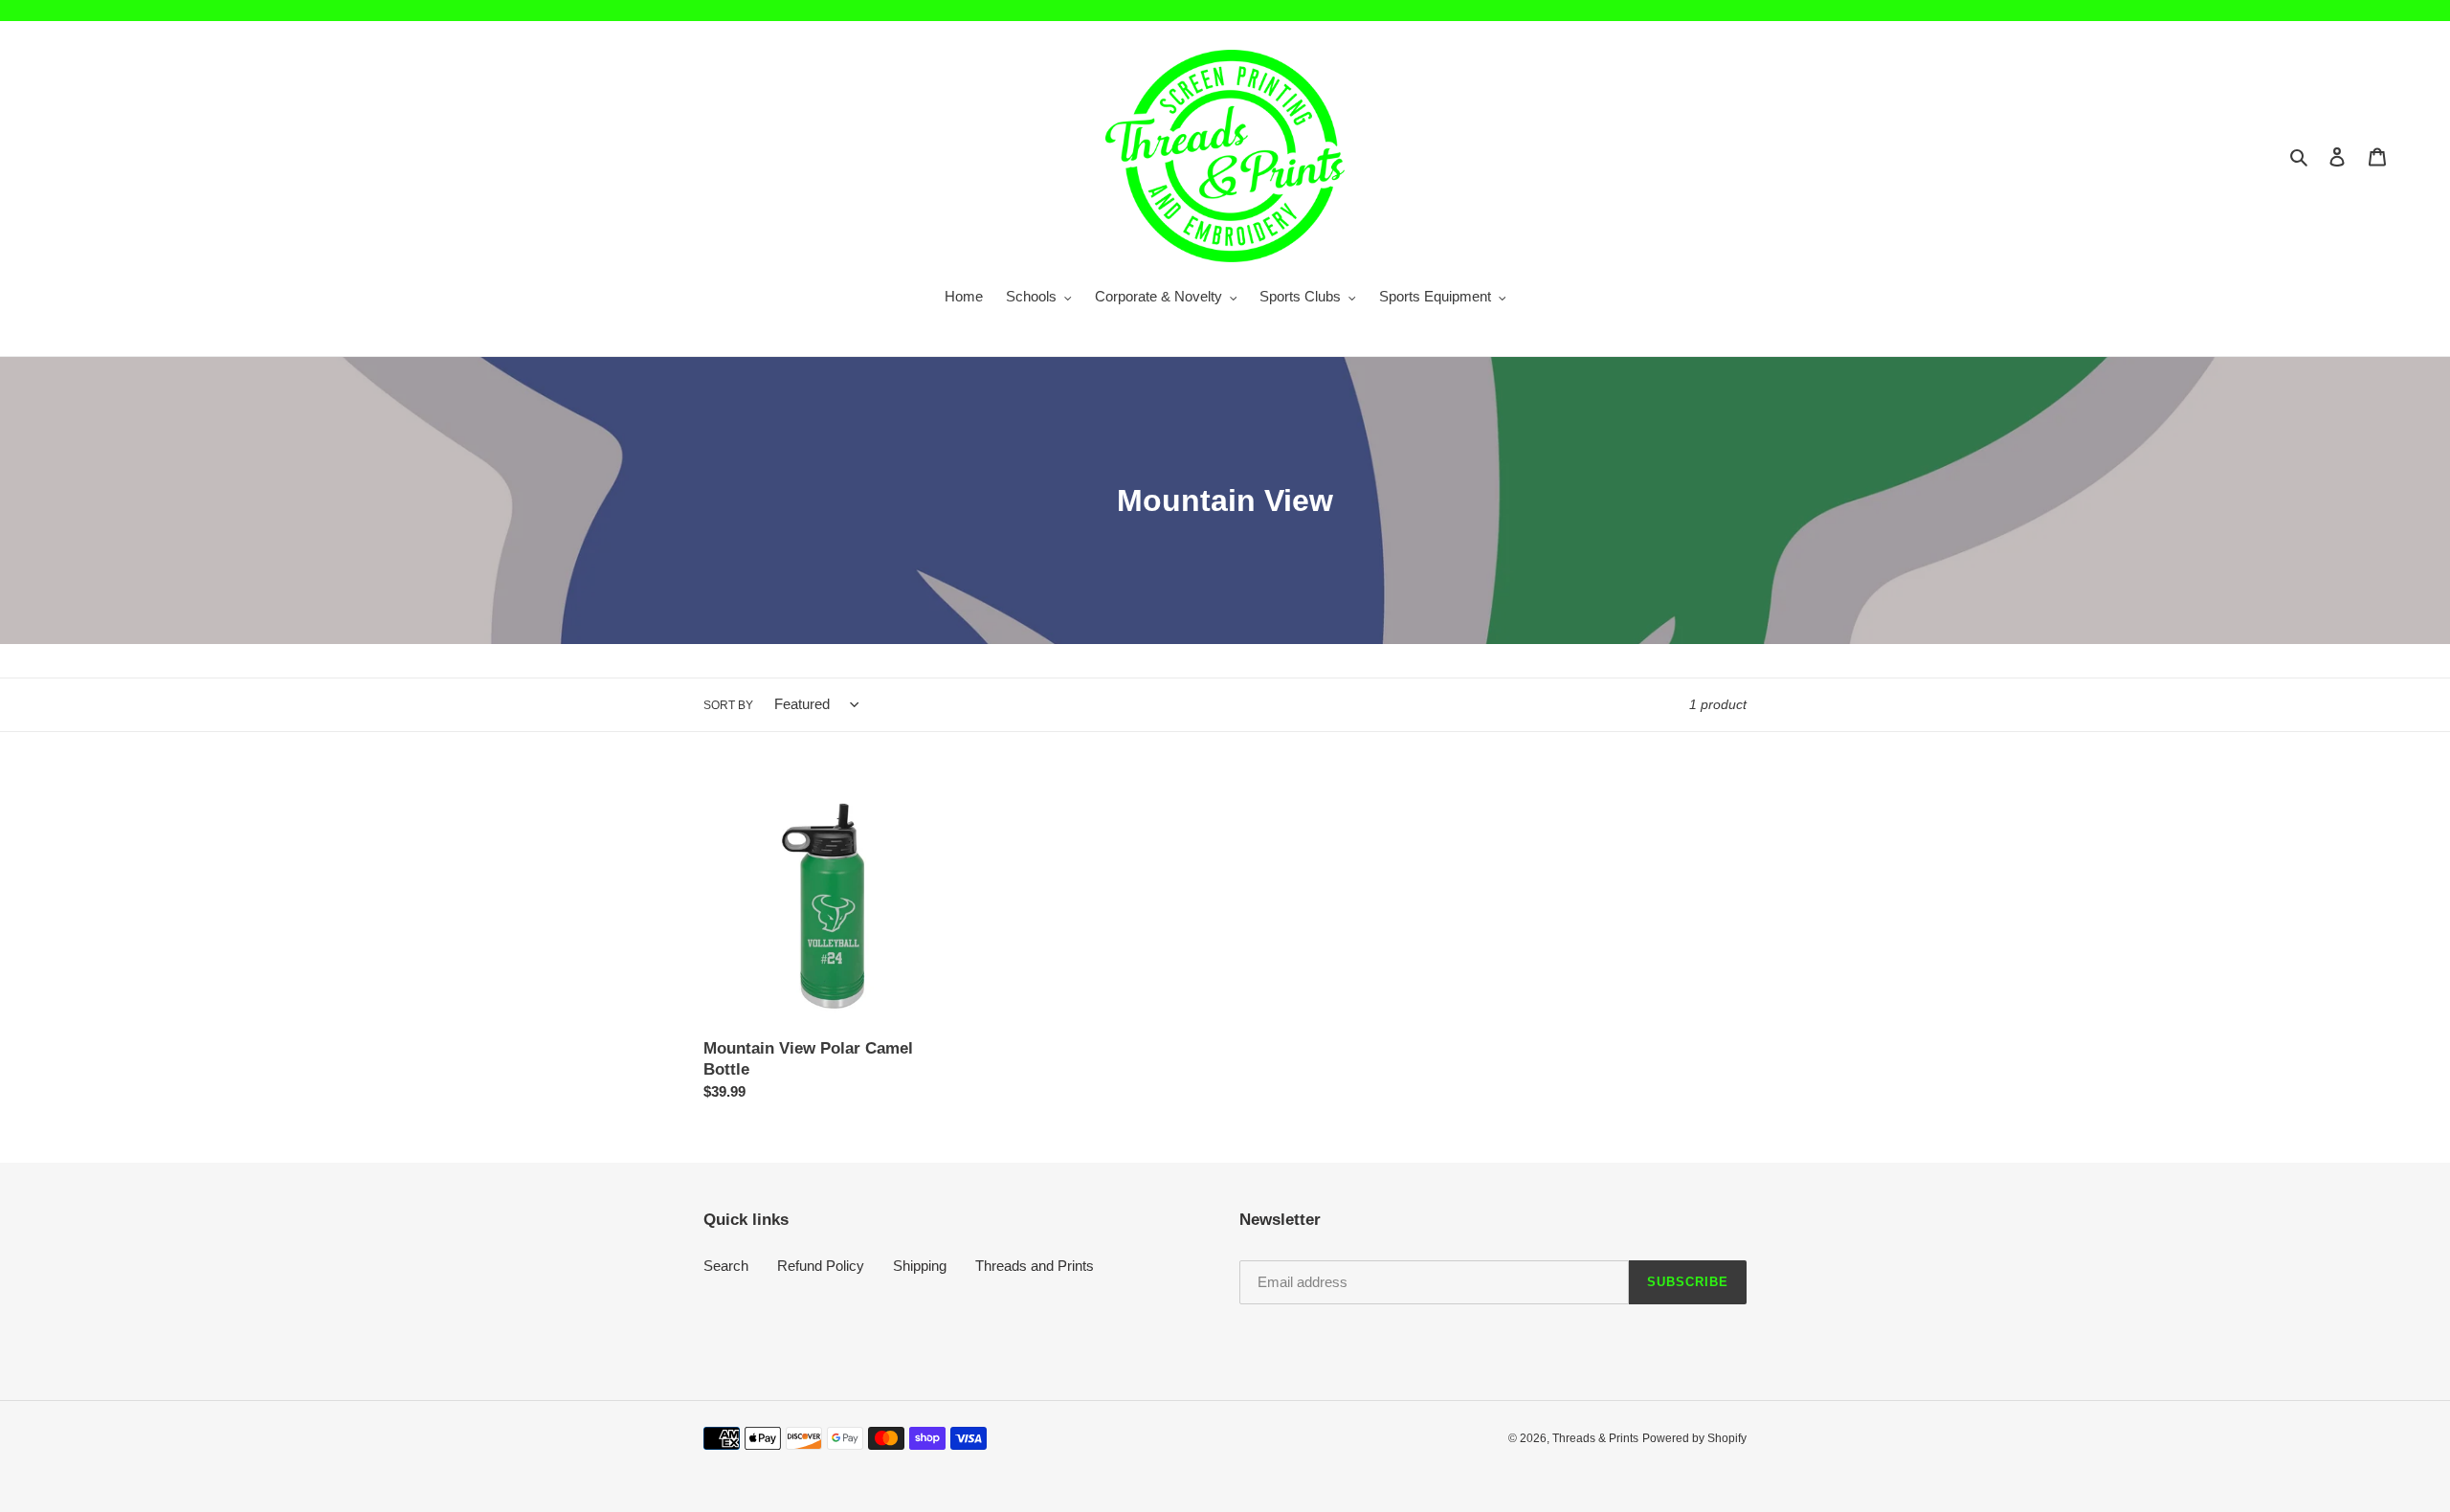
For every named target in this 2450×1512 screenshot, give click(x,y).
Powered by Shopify (1694, 1438)
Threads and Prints (1035, 1266)
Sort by (728, 705)
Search (726, 1266)
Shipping (920, 1266)
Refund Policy (821, 1266)
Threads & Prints (1595, 1438)
